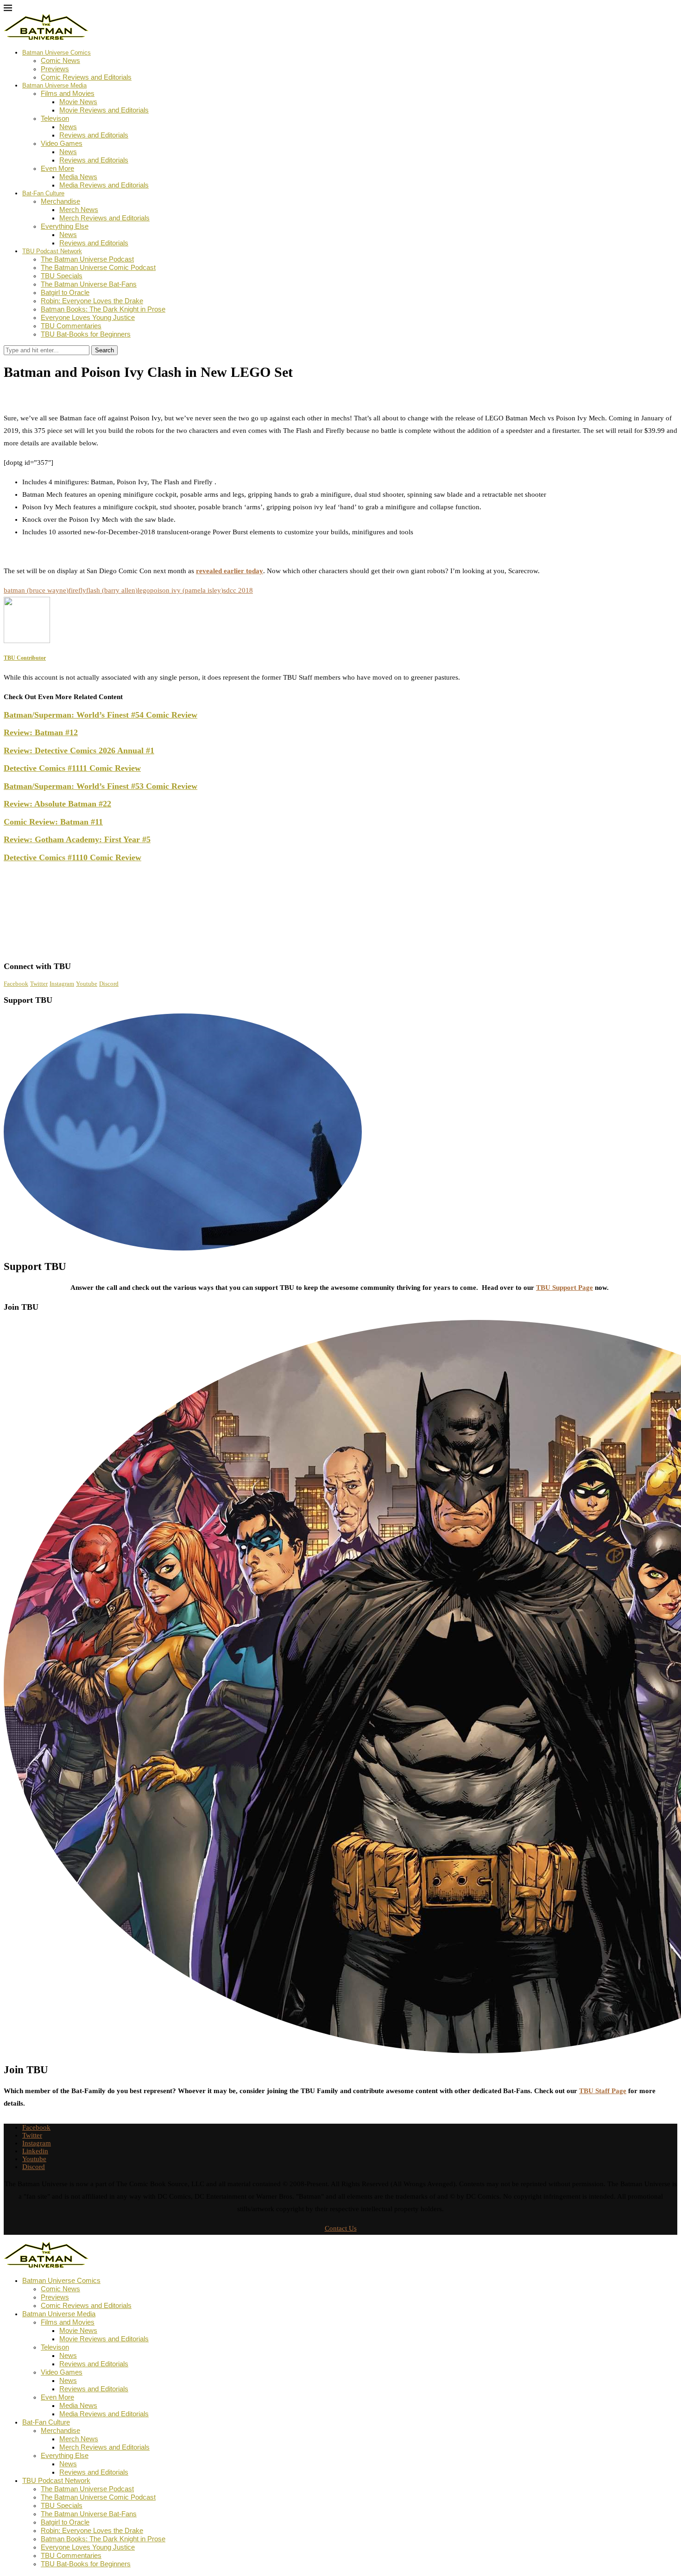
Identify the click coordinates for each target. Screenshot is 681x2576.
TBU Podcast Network (52, 251)
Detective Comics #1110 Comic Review (73, 857)
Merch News (79, 209)
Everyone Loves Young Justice (88, 317)
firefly (77, 590)
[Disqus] (340, 836)
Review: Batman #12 (41, 732)
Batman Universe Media (54, 85)
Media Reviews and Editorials (104, 185)
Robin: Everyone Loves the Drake (92, 301)
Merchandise (60, 201)
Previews (55, 69)
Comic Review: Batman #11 (53, 822)
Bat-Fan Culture (43, 193)
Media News (78, 177)
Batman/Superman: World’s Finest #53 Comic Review (101, 786)
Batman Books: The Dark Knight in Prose (103, 309)
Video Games (62, 143)
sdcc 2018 (238, 590)
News (68, 127)
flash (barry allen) (112, 590)
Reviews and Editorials (94, 135)
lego (144, 590)
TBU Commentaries (71, 326)
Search (104, 350)
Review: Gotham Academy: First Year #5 (77, 839)
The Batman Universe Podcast (87, 259)
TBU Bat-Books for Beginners (86, 334)
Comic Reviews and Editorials (86, 77)
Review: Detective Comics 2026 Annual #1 (79, 750)
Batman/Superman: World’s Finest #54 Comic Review (101, 715)
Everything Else (65, 226)
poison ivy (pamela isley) (187, 590)
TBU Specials (62, 276)
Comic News (60, 60)
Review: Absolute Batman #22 (57, 804)
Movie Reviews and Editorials (104, 110)
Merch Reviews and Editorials (104, 218)
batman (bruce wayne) (36, 590)
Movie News (78, 102)
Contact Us (341, 2228)
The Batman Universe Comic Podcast (98, 267)
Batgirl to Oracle (65, 292)
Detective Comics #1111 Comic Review (72, 768)
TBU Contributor (38, 393)
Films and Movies (68, 93)
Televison (55, 118)
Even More (57, 168)
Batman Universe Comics (57, 53)
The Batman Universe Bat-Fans (89, 284)
